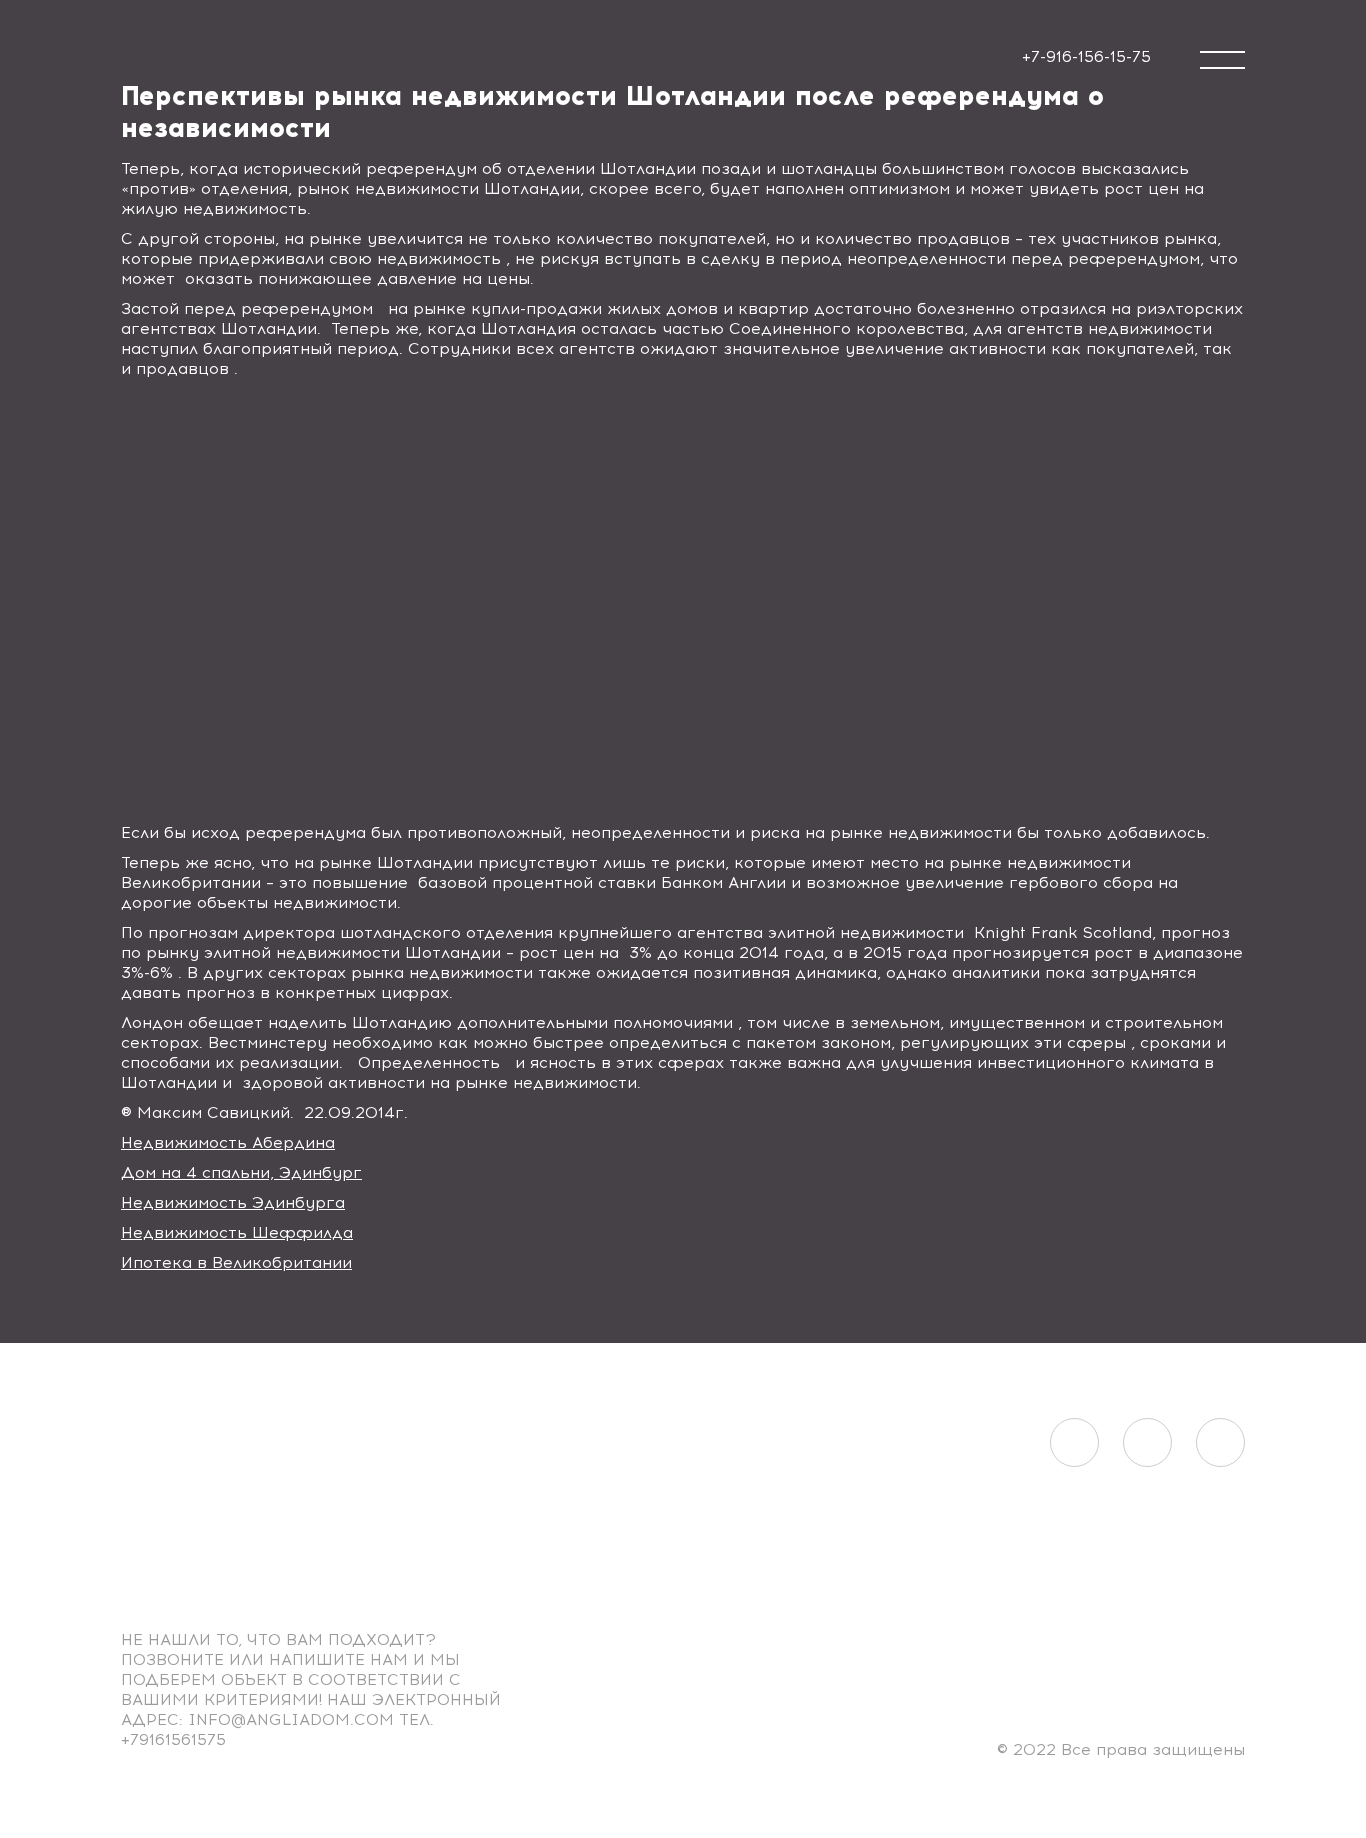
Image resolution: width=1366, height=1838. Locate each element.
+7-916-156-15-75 (1086, 56)
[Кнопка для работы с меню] (1222, 60)
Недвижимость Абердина (228, 1142)
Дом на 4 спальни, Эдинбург (241, 1172)
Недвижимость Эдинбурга (233, 1202)
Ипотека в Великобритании (236, 1262)
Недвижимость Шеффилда (237, 1232)
